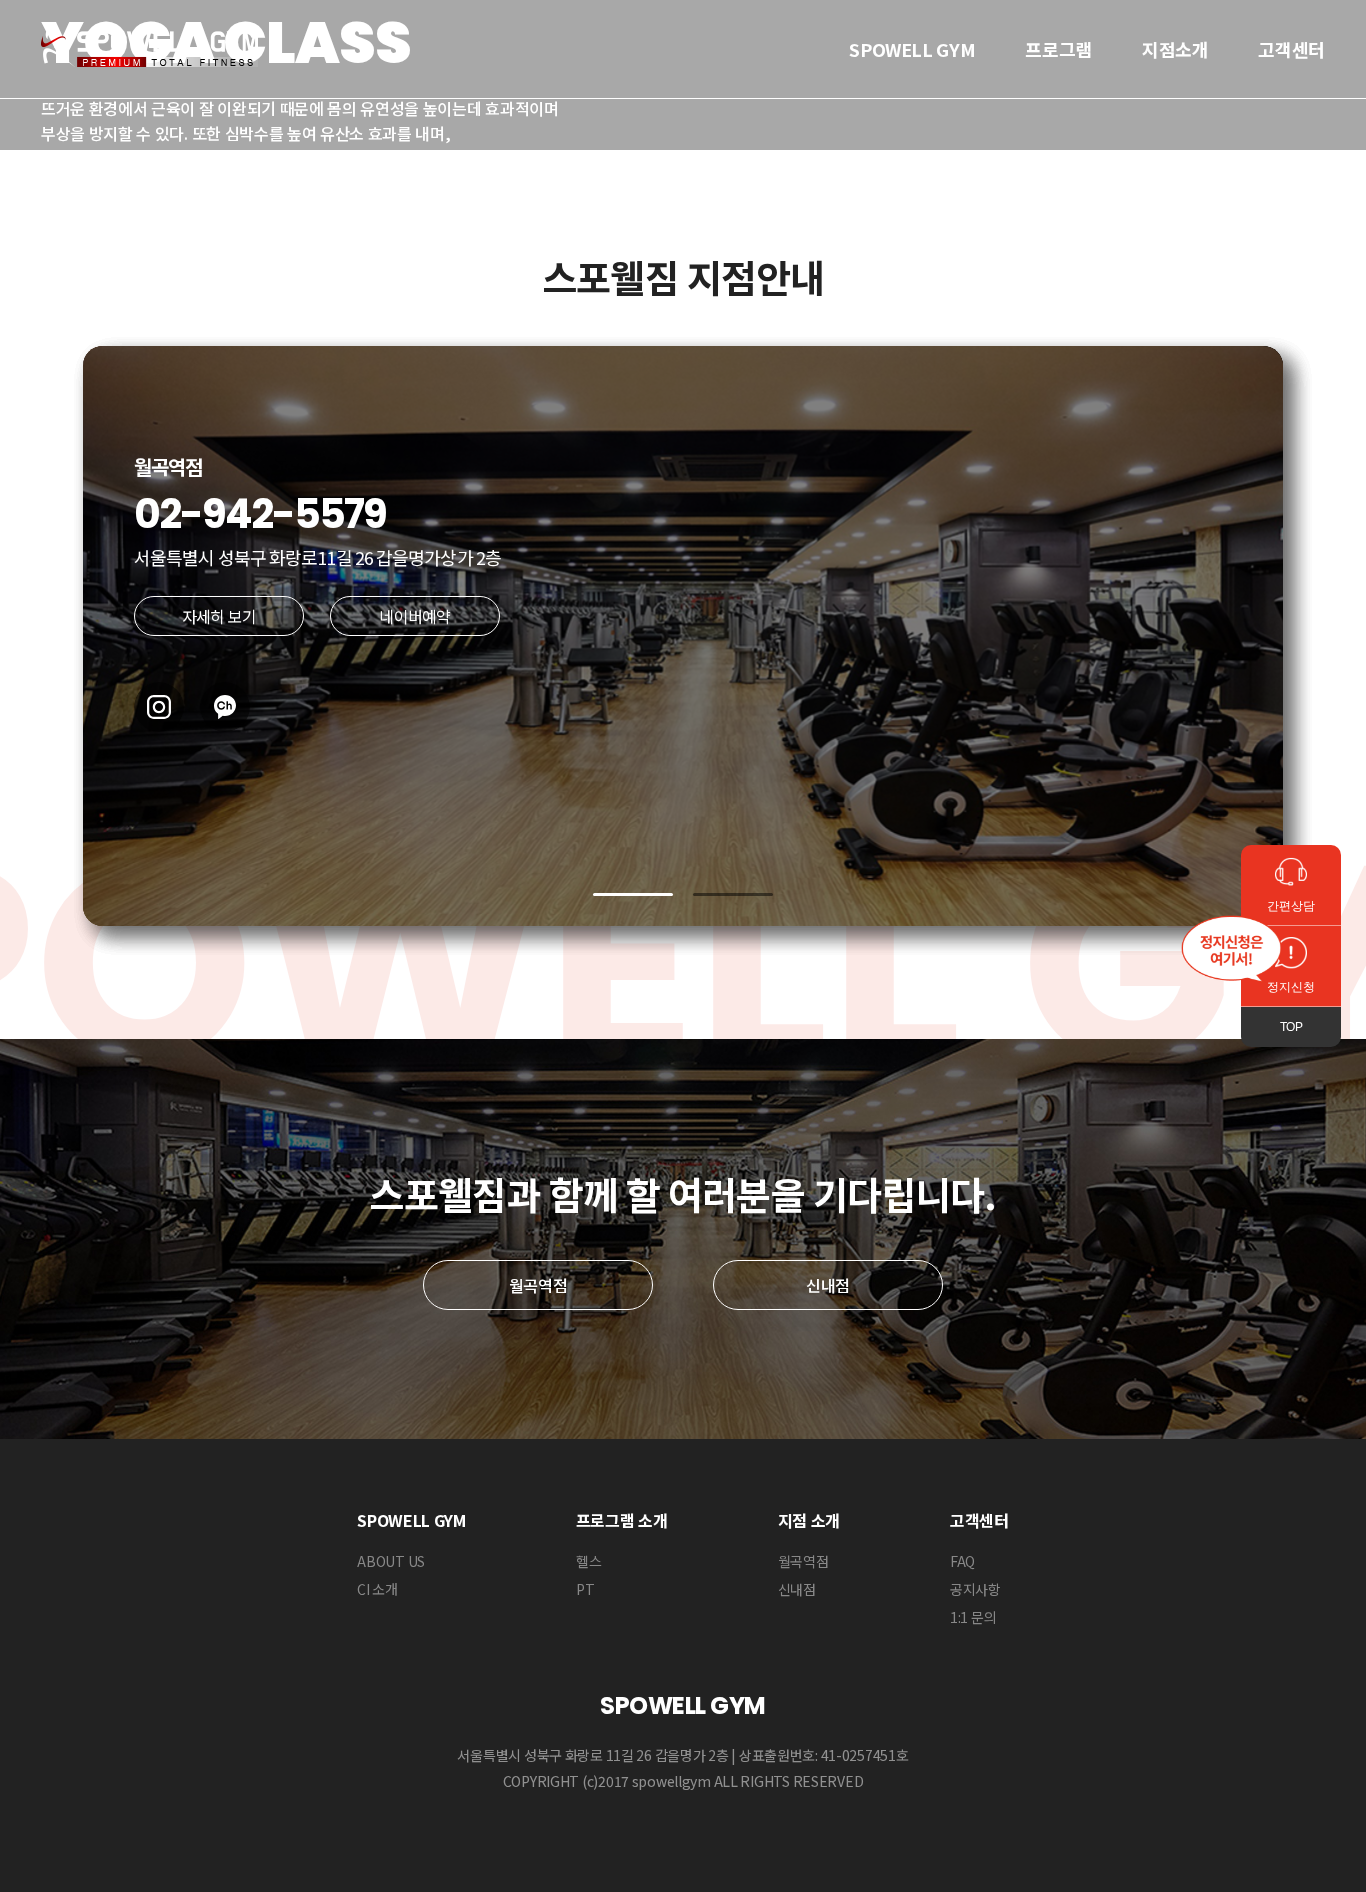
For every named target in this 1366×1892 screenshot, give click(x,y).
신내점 (828, 1285)
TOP (1291, 1027)
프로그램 (1058, 49)
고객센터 (1291, 49)
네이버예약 (414, 616)
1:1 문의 (973, 1617)
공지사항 (975, 1589)
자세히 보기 (219, 616)
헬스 (588, 1561)
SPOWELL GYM (912, 49)
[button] (633, 894)
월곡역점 (538, 1285)
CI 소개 (377, 1589)
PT (585, 1589)
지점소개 (1175, 49)
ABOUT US (391, 1561)
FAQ (962, 1561)
